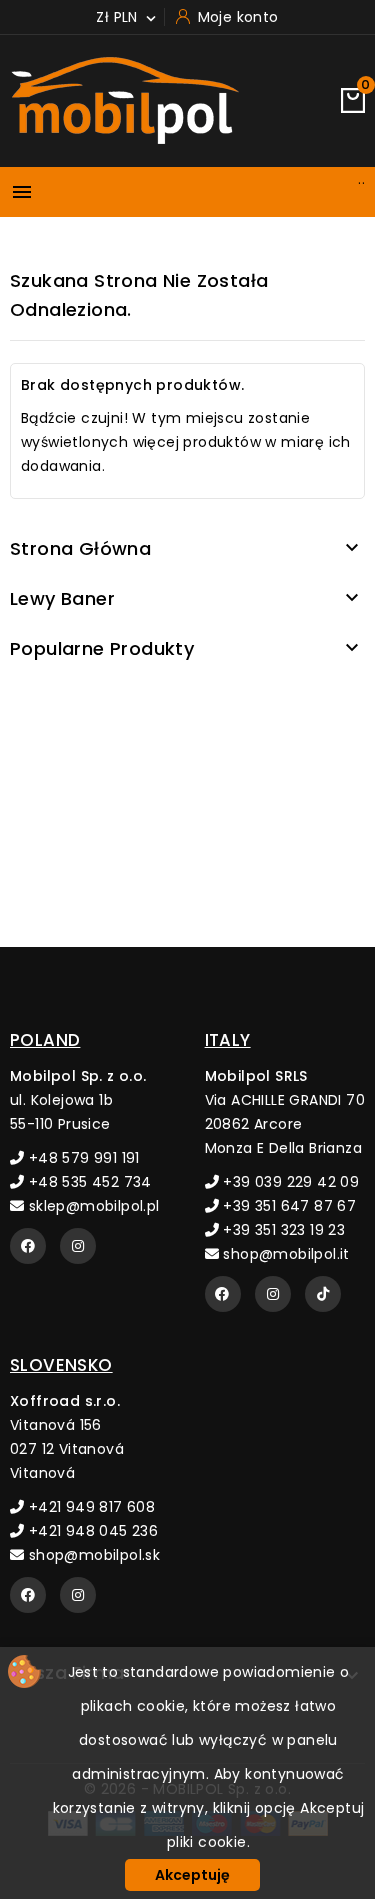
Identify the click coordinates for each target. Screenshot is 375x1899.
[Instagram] (78, 1246)
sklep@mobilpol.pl (91, 1206)
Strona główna (80, 548)
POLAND (45, 1040)
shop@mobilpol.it (284, 1254)
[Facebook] (28, 1246)
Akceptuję (192, 1875)
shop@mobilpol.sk (92, 1555)
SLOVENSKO (61, 1365)
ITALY (228, 1040)
